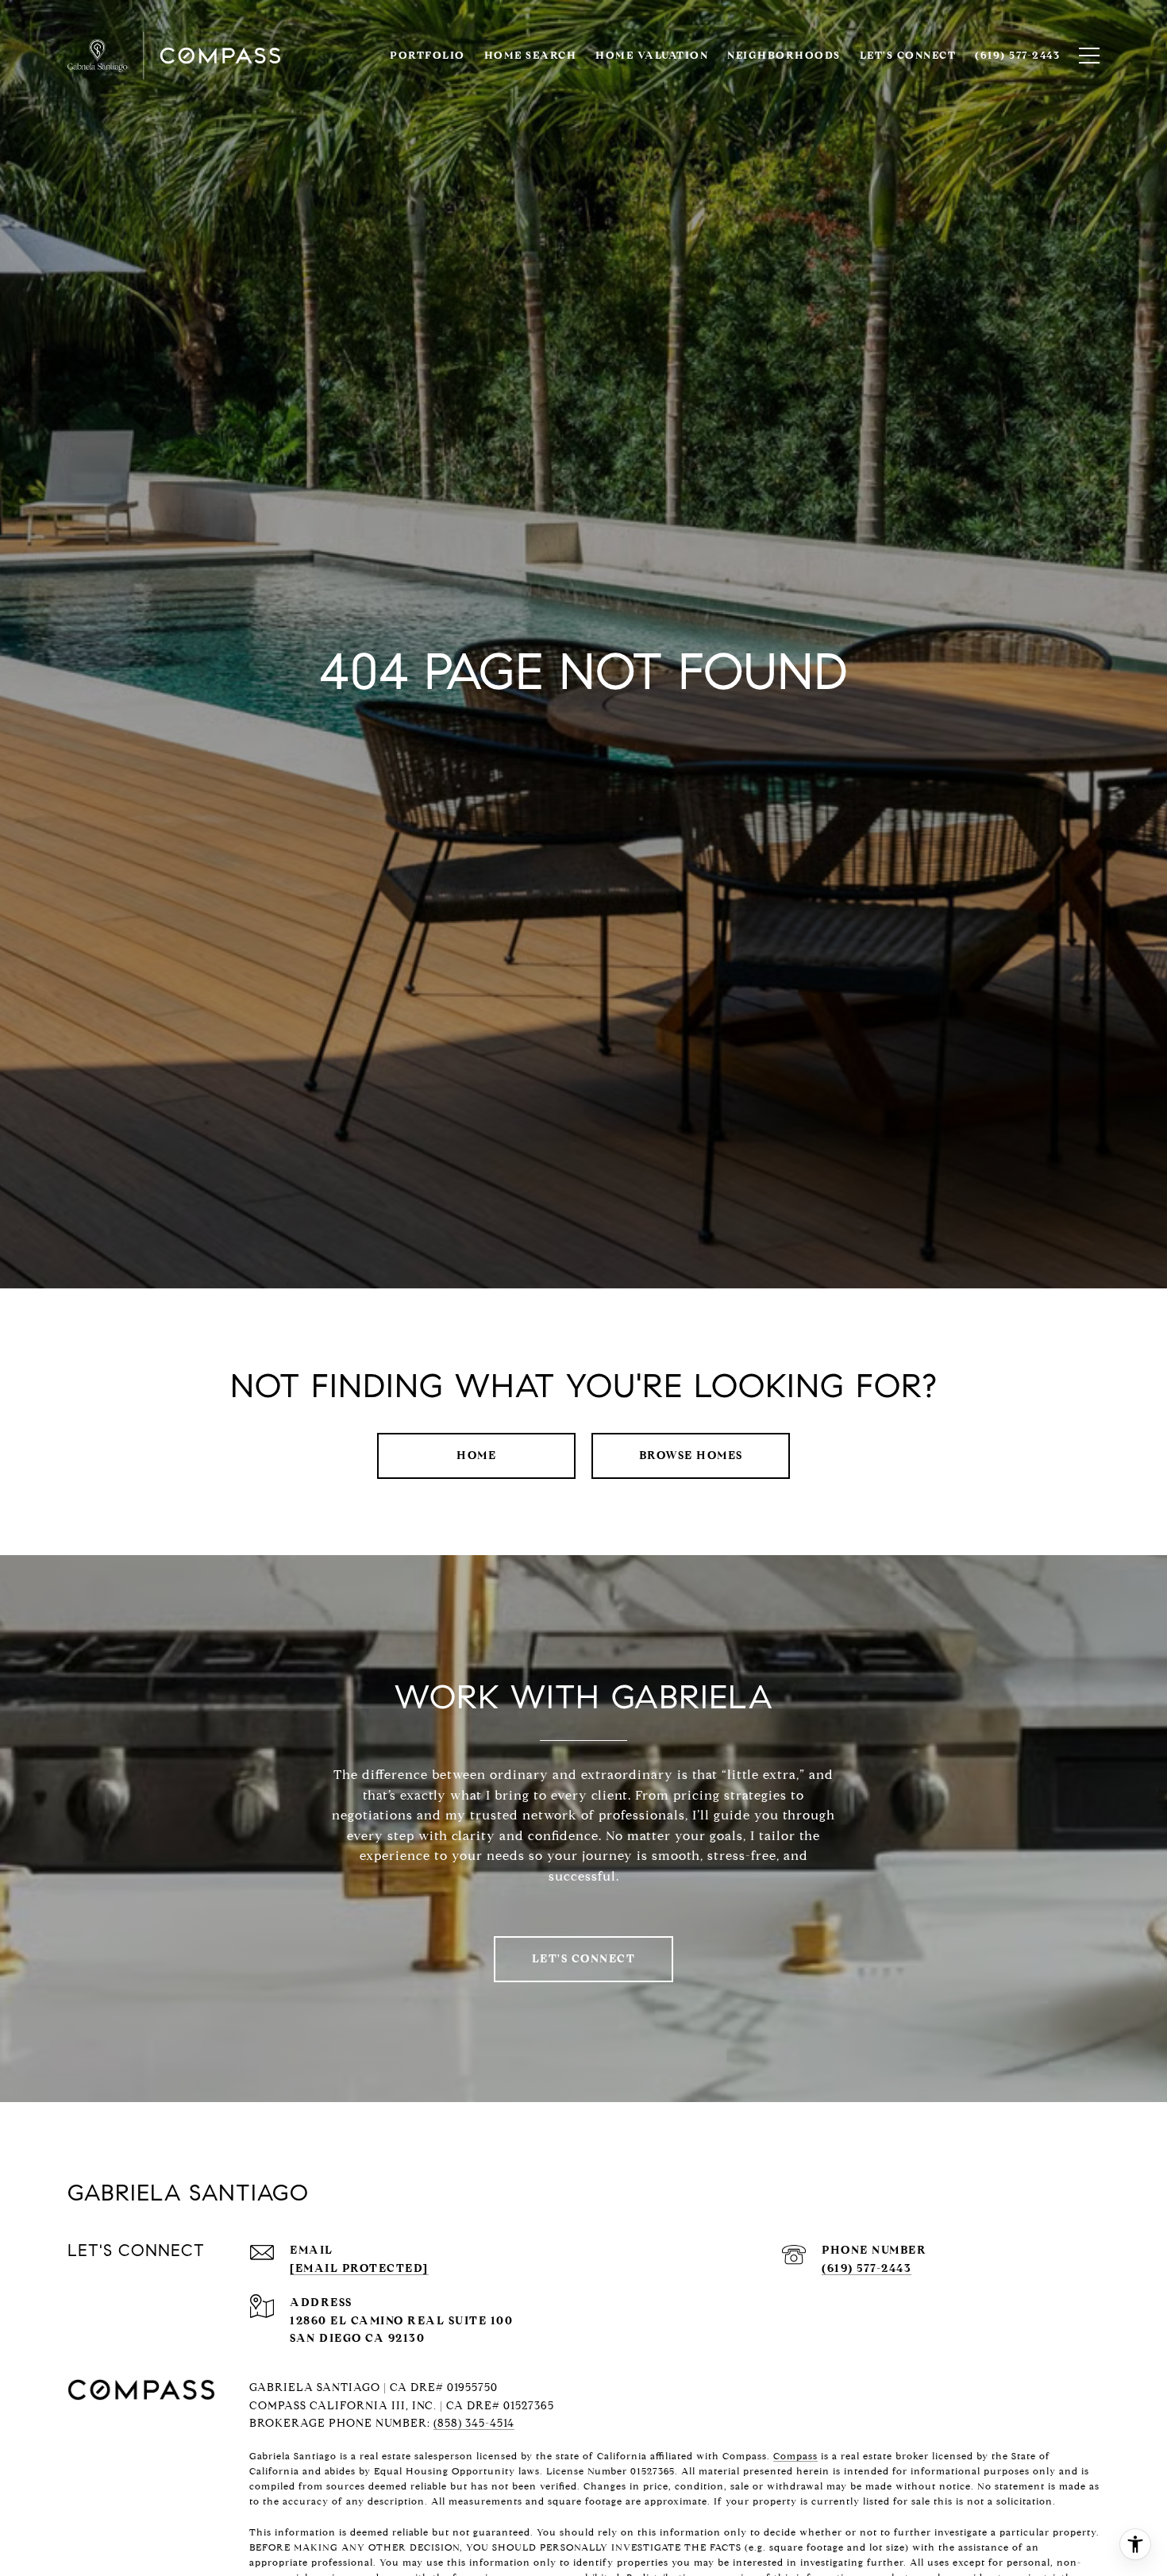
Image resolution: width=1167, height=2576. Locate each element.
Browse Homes (691, 1455)
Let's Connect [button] (584, 1959)
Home (476, 1455)
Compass (795, 2456)
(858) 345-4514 (474, 2423)
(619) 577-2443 (867, 2268)
